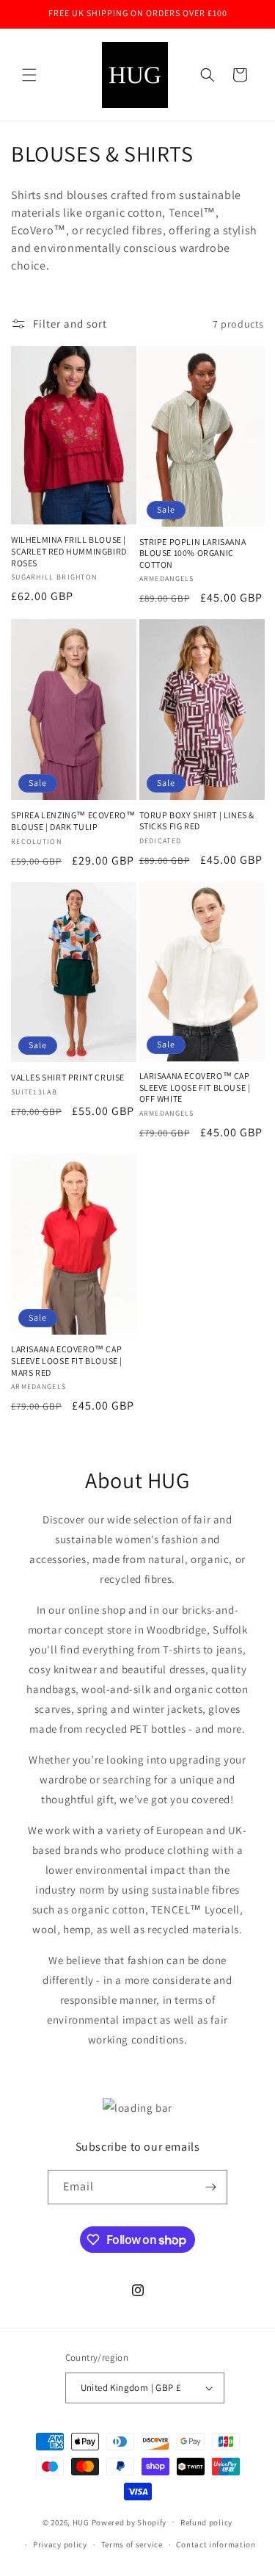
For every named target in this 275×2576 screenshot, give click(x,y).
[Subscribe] (210, 2187)
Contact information (216, 2544)
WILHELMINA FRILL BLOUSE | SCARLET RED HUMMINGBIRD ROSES (69, 551)
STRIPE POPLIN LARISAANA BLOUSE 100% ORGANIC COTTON (193, 553)
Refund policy (206, 2522)
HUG (82, 2522)
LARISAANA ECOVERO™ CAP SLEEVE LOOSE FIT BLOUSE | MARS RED (67, 1360)
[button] (29, 75)
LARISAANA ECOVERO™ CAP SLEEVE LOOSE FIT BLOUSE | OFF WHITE (195, 1087)
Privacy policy (60, 2544)
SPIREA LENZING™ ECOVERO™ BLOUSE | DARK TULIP (73, 821)
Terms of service (132, 2544)
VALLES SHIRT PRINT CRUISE (68, 1077)
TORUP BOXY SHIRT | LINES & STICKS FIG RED (197, 821)
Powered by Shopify (129, 2522)
